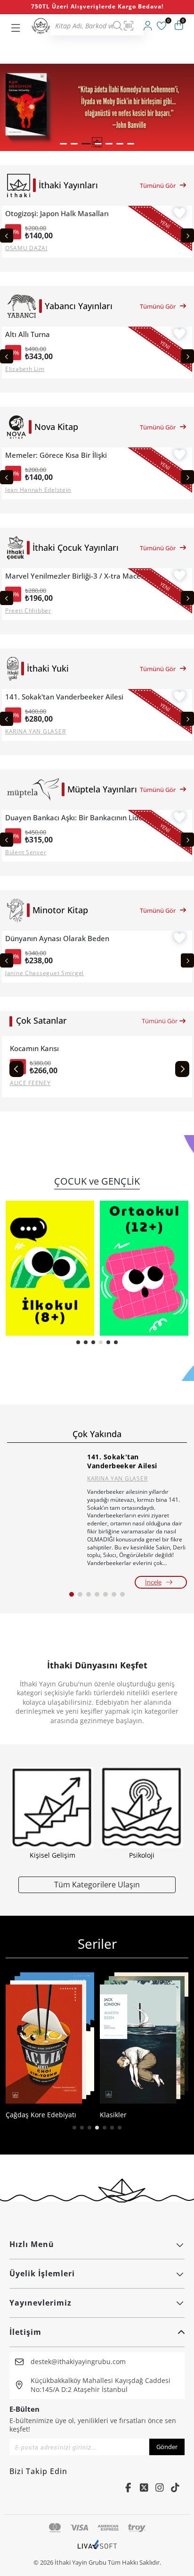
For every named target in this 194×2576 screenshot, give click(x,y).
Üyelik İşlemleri (42, 2273)
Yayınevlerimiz (40, 2303)
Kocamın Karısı (34, 1048)
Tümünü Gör (158, 185)
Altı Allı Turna (28, 334)
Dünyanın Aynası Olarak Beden (57, 939)
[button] (63, 144)
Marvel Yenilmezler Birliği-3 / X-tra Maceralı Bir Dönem (78, 576)
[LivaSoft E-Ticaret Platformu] (97, 2549)
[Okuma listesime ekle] (179, 214)
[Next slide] (187, 236)
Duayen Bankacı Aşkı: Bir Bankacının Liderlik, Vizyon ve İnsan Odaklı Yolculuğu (78, 818)
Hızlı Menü (32, 2244)
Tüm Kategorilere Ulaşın (97, 1884)
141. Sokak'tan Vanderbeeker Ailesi (64, 697)
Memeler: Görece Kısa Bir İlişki (56, 455)
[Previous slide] (7, 236)
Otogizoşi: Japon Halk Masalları (57, 214)
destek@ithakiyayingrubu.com (78, 2361)
